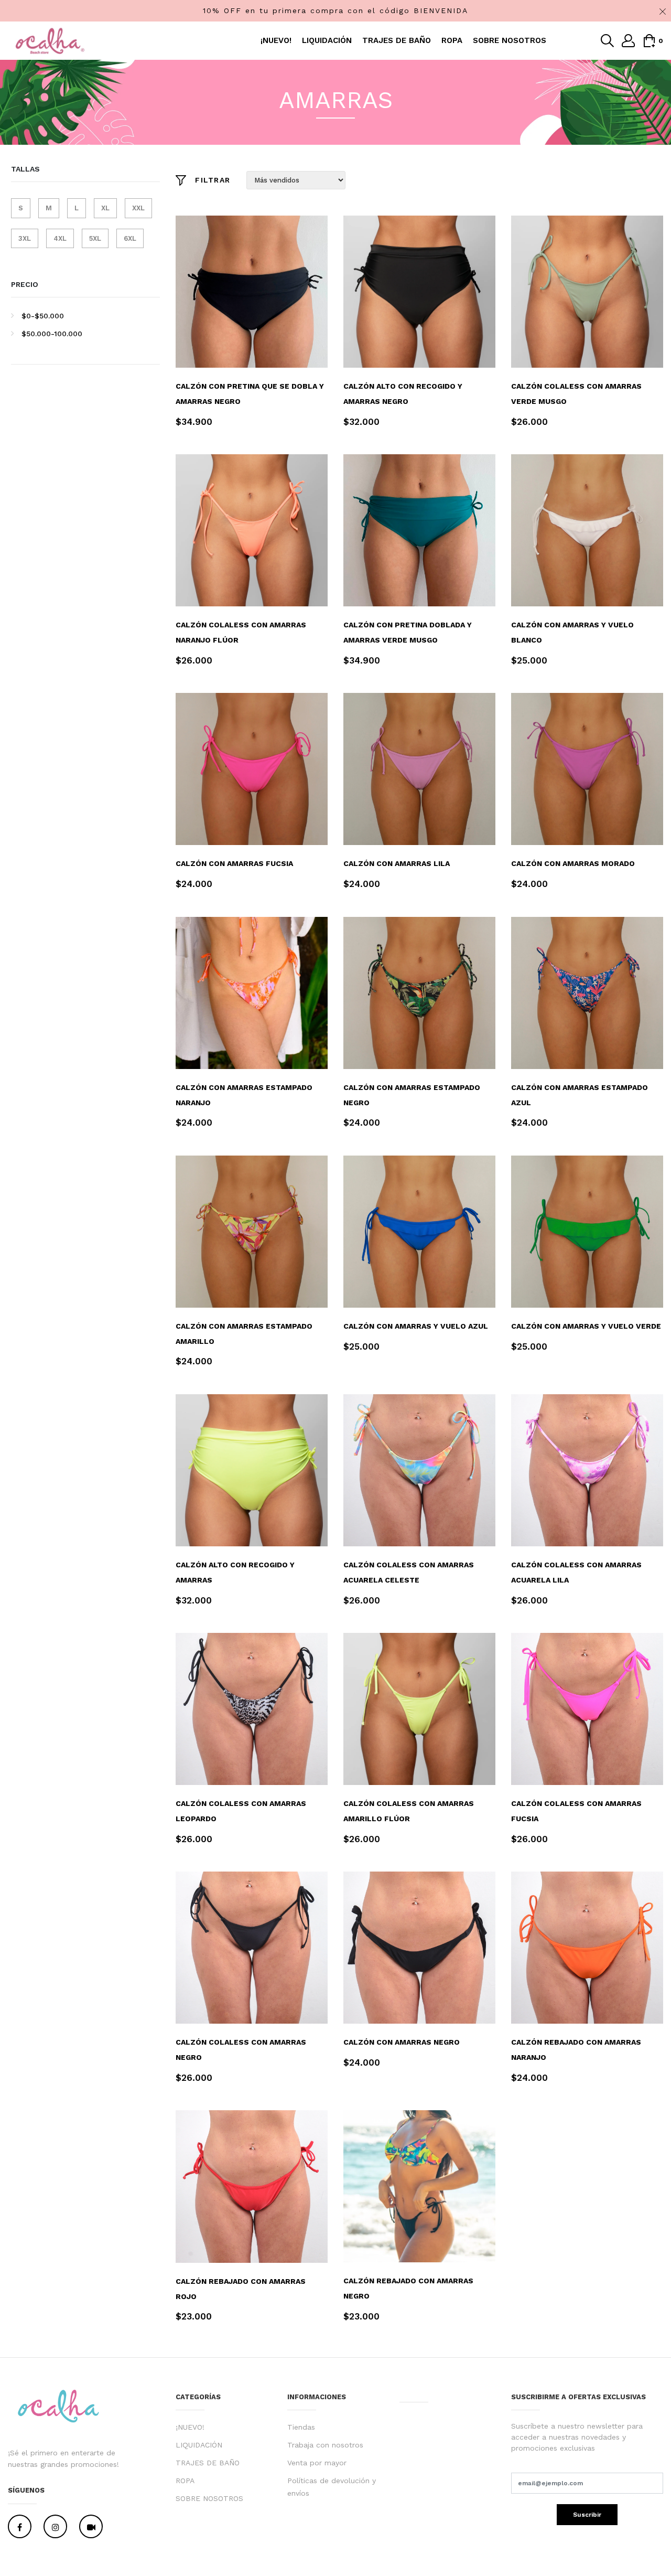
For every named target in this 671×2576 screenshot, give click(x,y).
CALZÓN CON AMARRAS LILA (397, 863)
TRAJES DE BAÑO (397, 40)
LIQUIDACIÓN (327, 40)
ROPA (452, 40)
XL (105, 208)
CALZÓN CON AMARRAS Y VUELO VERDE (586, 1326)
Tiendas (301, 2427)
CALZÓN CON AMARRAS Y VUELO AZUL (416, 1326)
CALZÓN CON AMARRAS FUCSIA (234, 863)
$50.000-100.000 (52, 334)
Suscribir (587, 2515)
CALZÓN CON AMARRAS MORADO (573, 863)
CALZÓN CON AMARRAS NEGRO (402, 2042)
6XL (130, 238)
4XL (60, 238)
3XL (25, 238)
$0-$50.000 (43, 316)
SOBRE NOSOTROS (510, 40)
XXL (138, 208)
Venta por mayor (317, 2463)
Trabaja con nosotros (325, 2445)
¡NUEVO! (276, 40)
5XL (95, 238)
